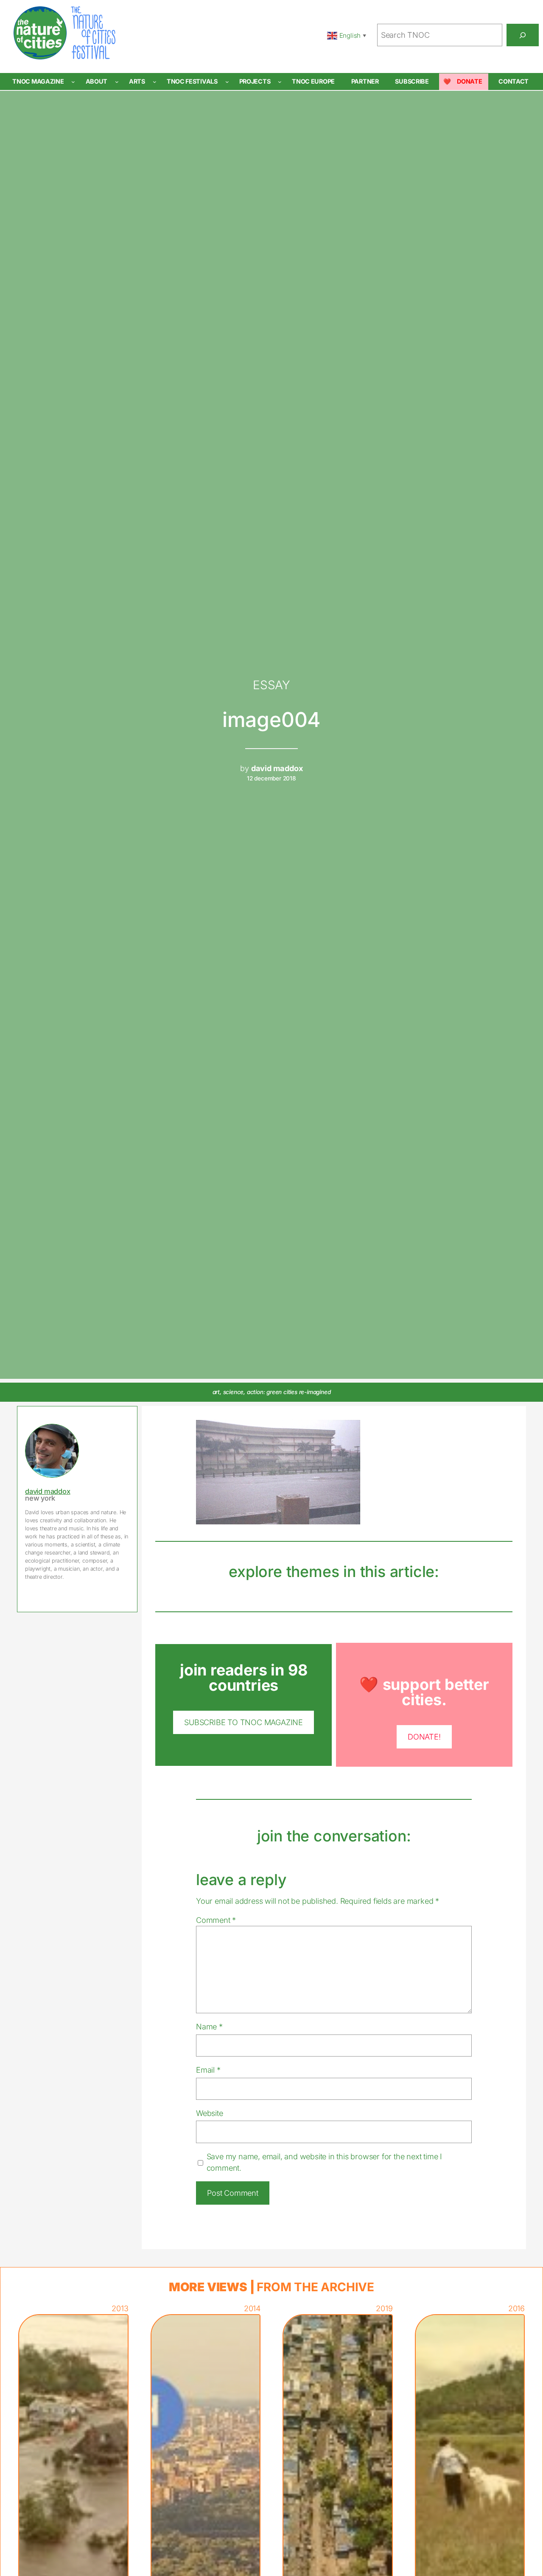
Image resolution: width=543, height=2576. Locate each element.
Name (209, 2026)
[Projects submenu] (280, 82)
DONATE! (424, 1737)
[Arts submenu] (155, 82)
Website (210, 2113)
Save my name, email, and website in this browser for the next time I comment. (324, 2162)
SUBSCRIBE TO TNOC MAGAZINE (244, 1722)
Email (208, 2070)
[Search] (523, 35)
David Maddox (48, 1491)
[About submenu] (117, 82)
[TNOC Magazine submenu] (73, 82)
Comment (216, 1920)
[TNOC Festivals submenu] (227, 82)
